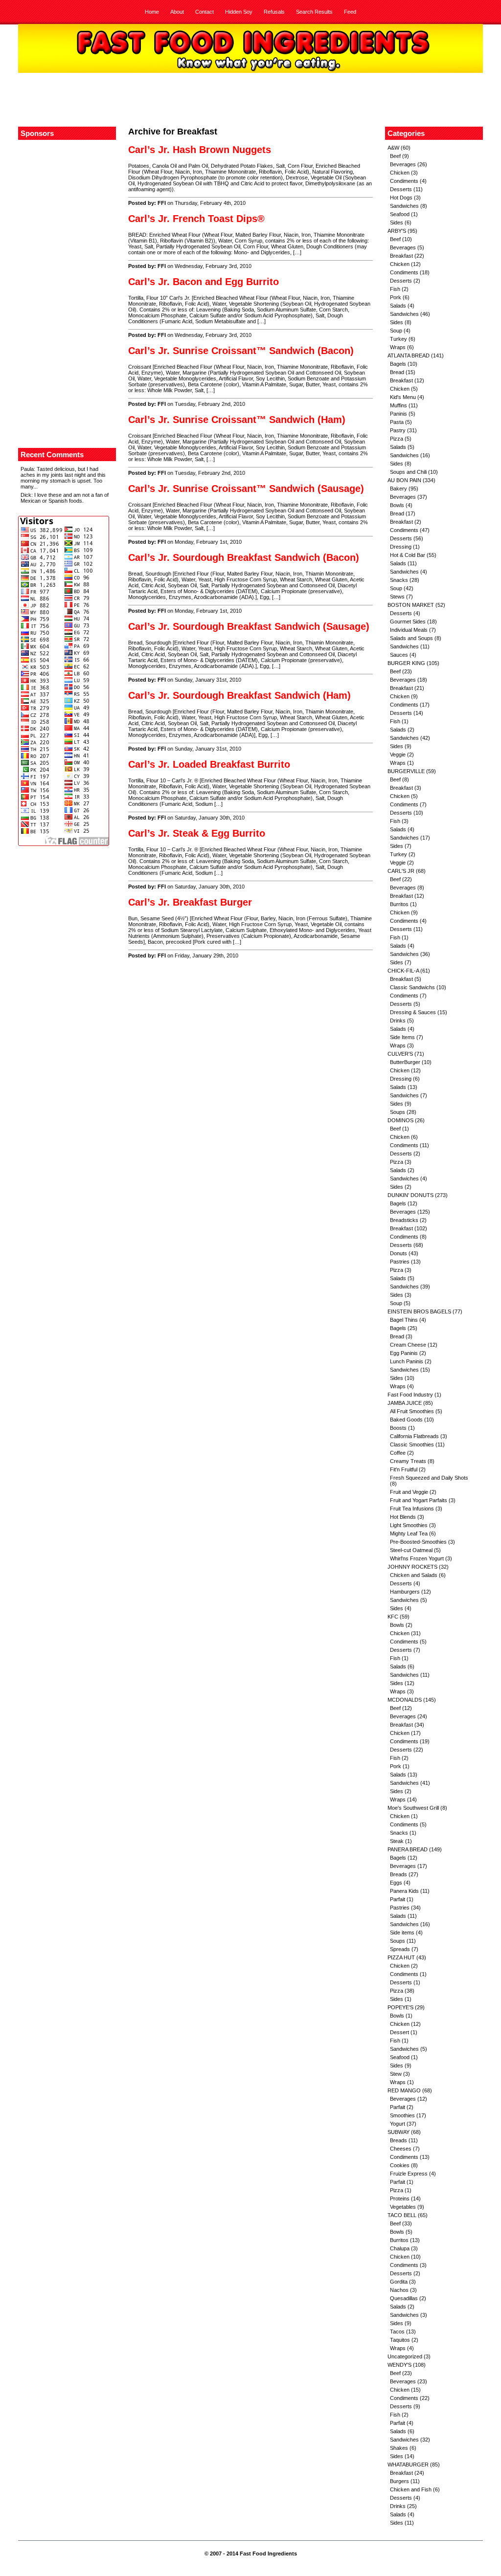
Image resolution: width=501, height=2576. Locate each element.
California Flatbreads (414, 1436)
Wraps (398, 347)
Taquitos (400, 2340)
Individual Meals (409, 630)
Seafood (400, 214)
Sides (397, 222)
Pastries (400, 1262)
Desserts (401, 189)
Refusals (274, 12)
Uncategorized (405, 2356)
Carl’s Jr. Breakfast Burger (190, 902)
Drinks (398, 1021)
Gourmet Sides (408, 622)
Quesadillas (404, 2298)
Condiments (404, 181)
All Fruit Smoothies (412, 1411)
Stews (397, 597)
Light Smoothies (409, 1525)
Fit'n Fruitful (404, 1469)
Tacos (397, 2332)
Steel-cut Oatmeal (411, 1550)
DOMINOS (400, 1120)
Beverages (403, 164)
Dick (26, 495)
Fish (395, 289)
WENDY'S (399, 2365)
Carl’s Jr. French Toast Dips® (196, 219)
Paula (27, 469)
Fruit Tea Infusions (412, 1509)
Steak (397, 1841)
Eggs (396, 1883)
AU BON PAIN (404, 480)
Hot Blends (403, 1517)
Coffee (398, 1453)
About (177, 12)
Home (152, 12)
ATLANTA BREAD (409, 355)
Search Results (314, 12)
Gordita (399, 2282)
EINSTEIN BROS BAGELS (419, 1311)
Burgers (399, 2481)
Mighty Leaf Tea (409, 1533)
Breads (399, 1874)
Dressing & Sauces (413, 1012)
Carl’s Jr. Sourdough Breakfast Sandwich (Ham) (239, 695)
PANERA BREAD (408, 1849)
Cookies (400, 2165)
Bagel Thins (404, 1320)
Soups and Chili (408, 472)
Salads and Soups (411, 638)
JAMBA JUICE (405, 1403)
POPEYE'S (400, 2007)
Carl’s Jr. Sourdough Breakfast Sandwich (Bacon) (244, 557)
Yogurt (398, 2124)
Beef (395, 156)
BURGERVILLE (406, 771)
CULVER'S (400, 1054)
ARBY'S (397, 231)
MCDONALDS (405, 1700)
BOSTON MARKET (411, 605)
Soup (396, 331)
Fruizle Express (409, 2174)
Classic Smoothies (412, 1444)
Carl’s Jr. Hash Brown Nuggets (200, 150)
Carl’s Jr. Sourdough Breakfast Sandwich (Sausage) (249, 626)
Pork (396, 297)
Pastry (398, 430)
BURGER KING (406, 663)
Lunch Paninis (407, 1361)
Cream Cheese (408, 1345)
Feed (350, 12)
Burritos (399, 904)
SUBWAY (399, 2132)
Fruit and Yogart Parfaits (419, 1500)
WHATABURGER (408, 2465)
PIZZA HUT (401, 1957)
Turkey (399, 339)
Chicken (400, 173)
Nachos (399, 2290)
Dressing (401, 547)
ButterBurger (405, 1062)
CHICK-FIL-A (403, 971)
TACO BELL (402, 2215)
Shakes (399, 2448)
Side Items (402, 1037)
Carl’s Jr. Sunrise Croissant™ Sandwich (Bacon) (241, 351)
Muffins (399, 405)
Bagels (398, 364)
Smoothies (402, 2115)
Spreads (400, 1949)
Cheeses (401, 2149)
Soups (398, 1112)
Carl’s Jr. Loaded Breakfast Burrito (209, 764)
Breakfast (401, 256)
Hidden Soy (239, 12)
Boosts (398, 1428)
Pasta (397, 422)
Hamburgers (405, 1592)
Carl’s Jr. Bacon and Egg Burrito (204, 282)
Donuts (399, 1253)
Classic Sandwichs (412, 987)
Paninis (399, 414)
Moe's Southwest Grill (413, 1808)
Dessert (399, 2032)
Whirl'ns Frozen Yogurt (417, 1558)
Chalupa (400, 2248)
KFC (393, 1617)
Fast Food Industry (410, 1395)
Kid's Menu (403, 397)
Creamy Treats (408, 1461)
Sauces (399, 655)
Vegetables (403, 2207)
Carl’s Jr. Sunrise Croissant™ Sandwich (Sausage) (246, 489)
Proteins (400, 2198)
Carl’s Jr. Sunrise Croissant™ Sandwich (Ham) (237, 420)
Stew (396, 2074)
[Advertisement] (250, 100)
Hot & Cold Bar (408, 555)
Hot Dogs (401, 198)
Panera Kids (404, 1891)
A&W (393, 148)
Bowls (397, 505)
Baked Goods (406, 1420)
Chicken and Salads (414, 1575)
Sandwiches (404, 206)
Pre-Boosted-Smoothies (418, 1542)
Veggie (398, 755)
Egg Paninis (404, 1353)
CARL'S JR (401, 871)
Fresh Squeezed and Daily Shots (429, 1478)
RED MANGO (404, 2090)
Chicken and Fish (411, 2489)
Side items (402, 1932)
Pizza (397, 439)
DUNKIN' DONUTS (410, 1195)
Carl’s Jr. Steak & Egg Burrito (197, 833)
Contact (205, 12)
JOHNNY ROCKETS (412, 1567)
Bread (397, 372)
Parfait (398, 1899)
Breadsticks (404, 1220)
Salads (398, 306)
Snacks (399, 580)
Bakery (399, 489)
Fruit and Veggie (409, 1492)
